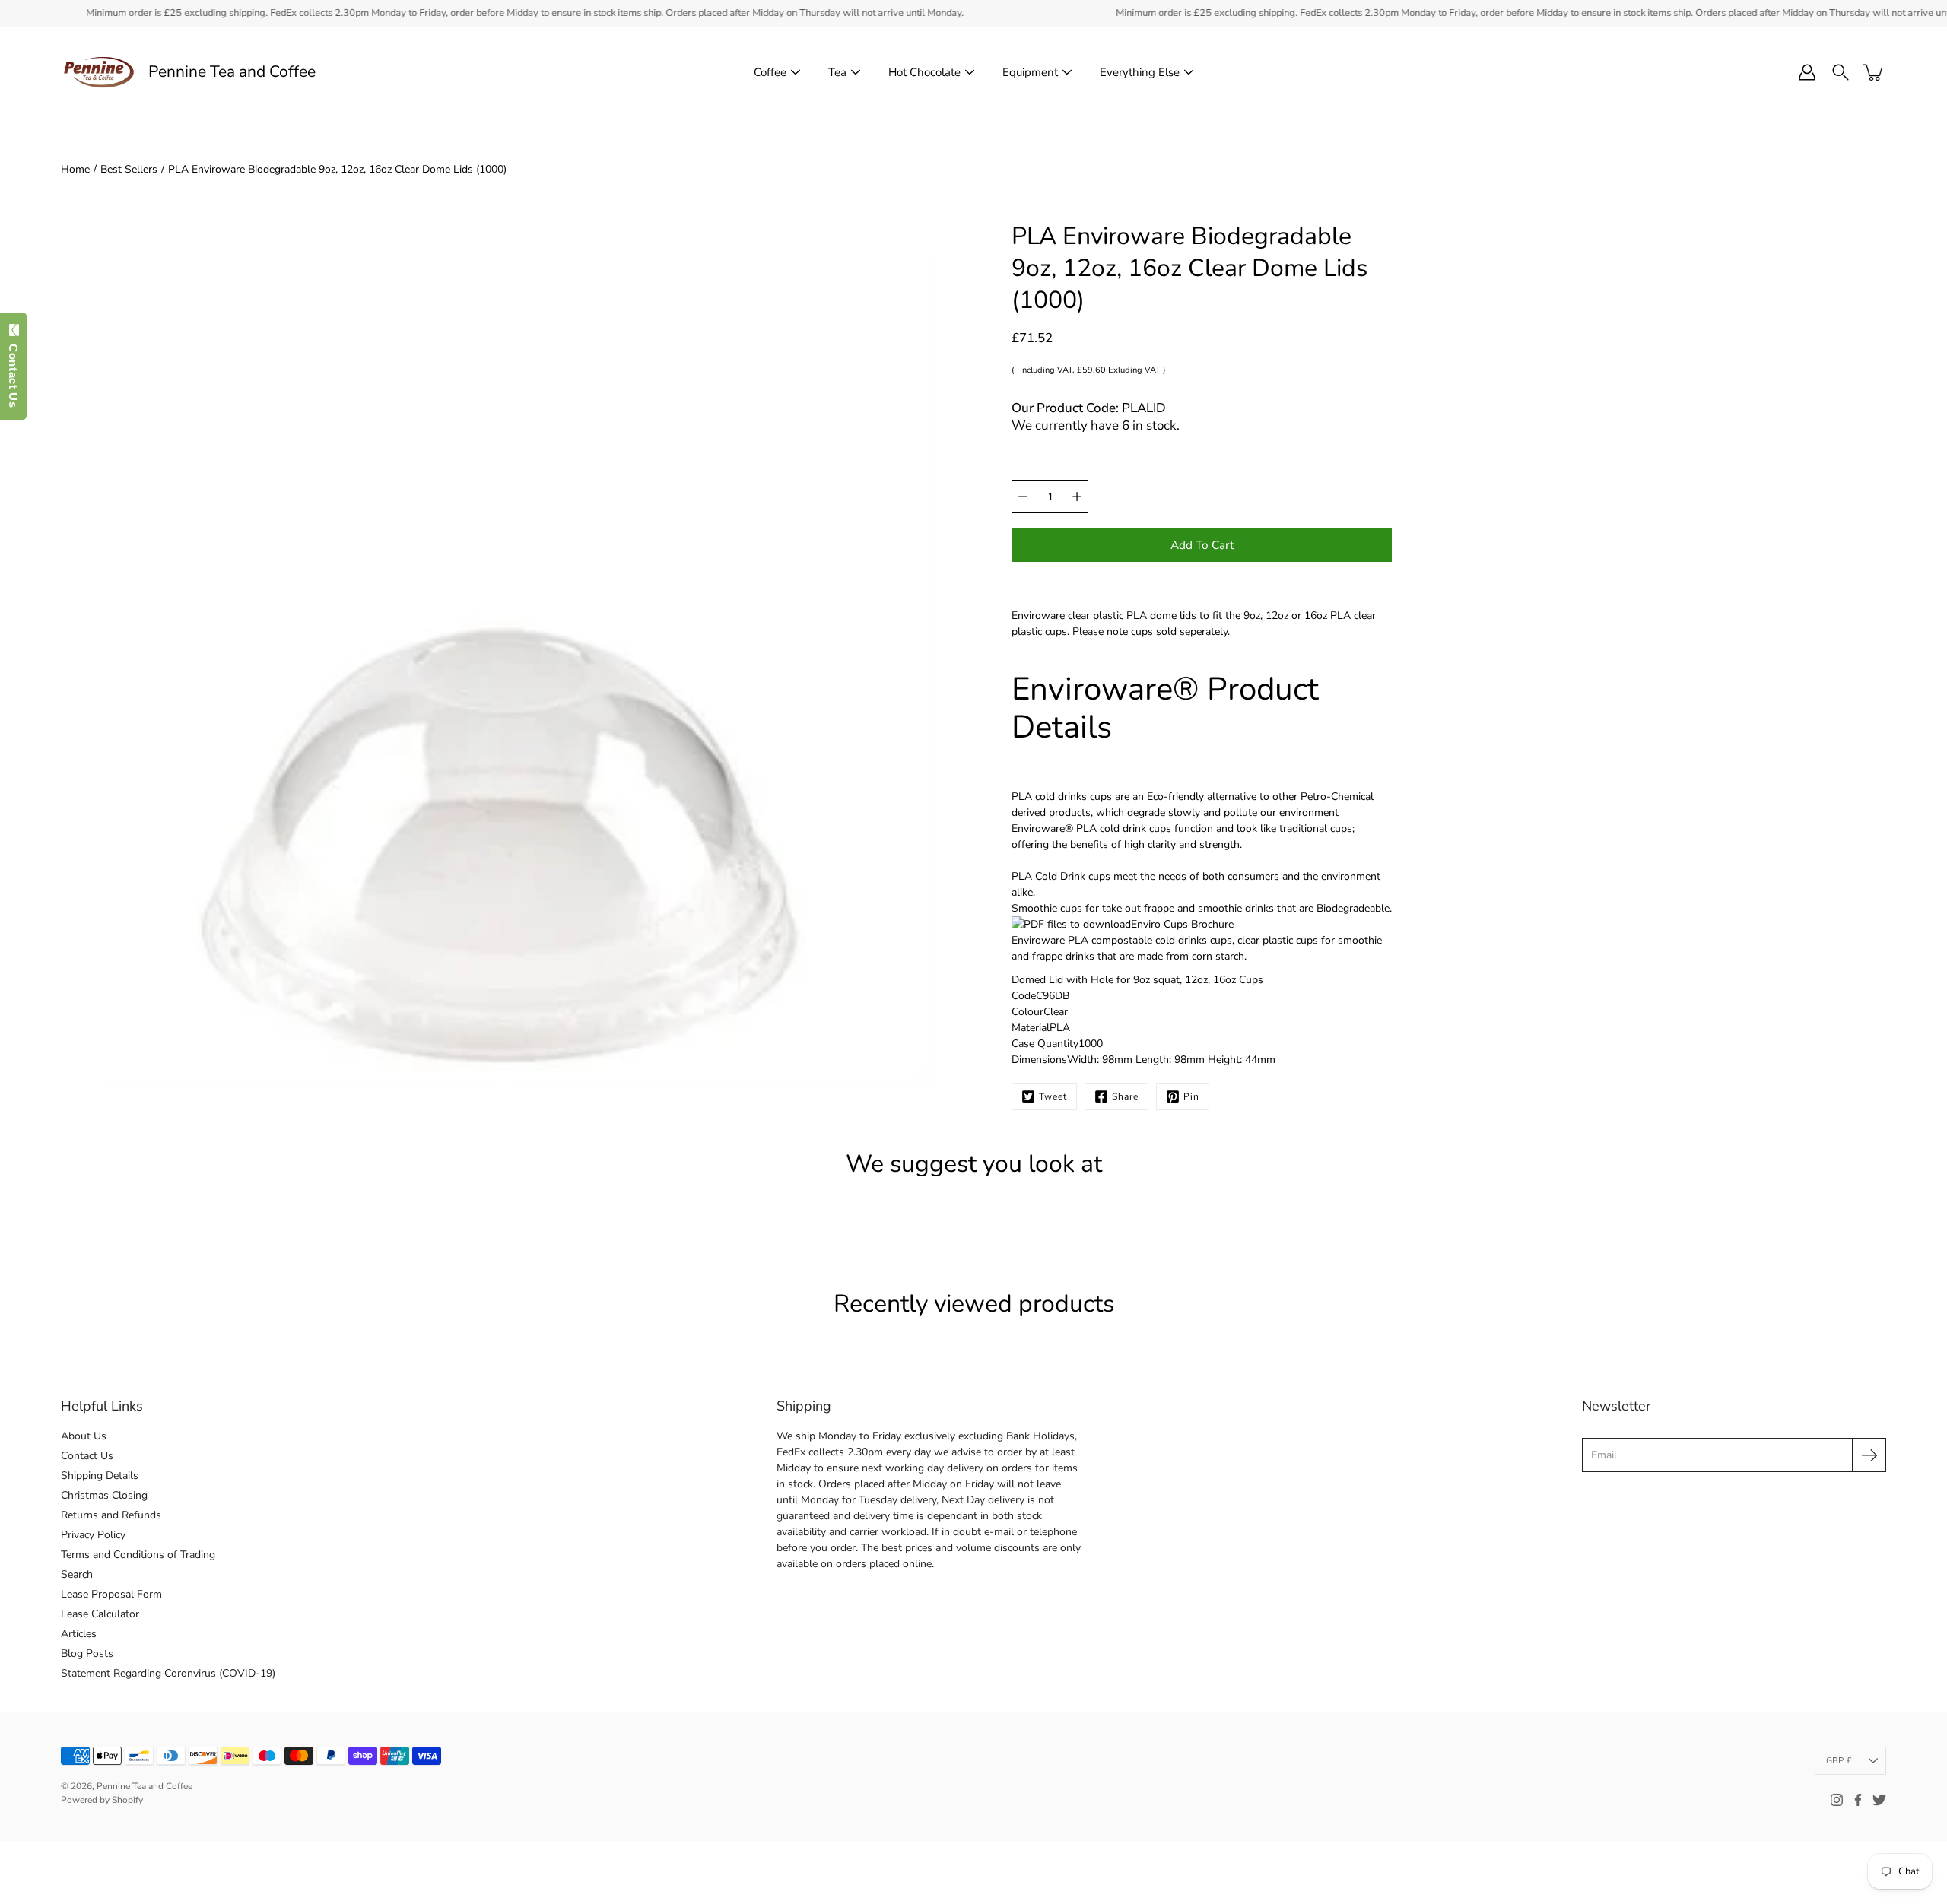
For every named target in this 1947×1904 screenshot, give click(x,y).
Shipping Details (100, 1476)
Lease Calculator (100, 1614)
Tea (837, 72)
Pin (1191, 1096)
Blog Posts (87, 1653)
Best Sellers (129, 169)
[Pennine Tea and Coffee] (99, 72)
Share (1125, 1096)
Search (77, 1574)
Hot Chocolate (924, 72)
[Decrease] (1023, 497)
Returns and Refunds (111, 1515)
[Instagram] (1837, 1800)
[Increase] (1077, 497)
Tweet (1053, 1096)
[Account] (1807, 72)
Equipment (1030, 72)
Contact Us (87, 1456)
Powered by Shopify (102, 1800)
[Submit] (1869, 1455)
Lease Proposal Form (111, 1594)
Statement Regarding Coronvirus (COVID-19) (168, 1673)
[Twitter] (1879, 1800)
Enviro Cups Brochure (1182, 924)
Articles (79, 1634)
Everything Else (1140, 72)
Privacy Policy (93, 1535)
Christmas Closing (104, 1495)
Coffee (770, 72)
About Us (84, 1436)
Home (75, 169)
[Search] (1841, 72)
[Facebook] (1858, 1800)
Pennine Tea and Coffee (232, 72)
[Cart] (1874, 72)
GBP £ (1839, 1761)
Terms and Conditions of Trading (138, 1555)
